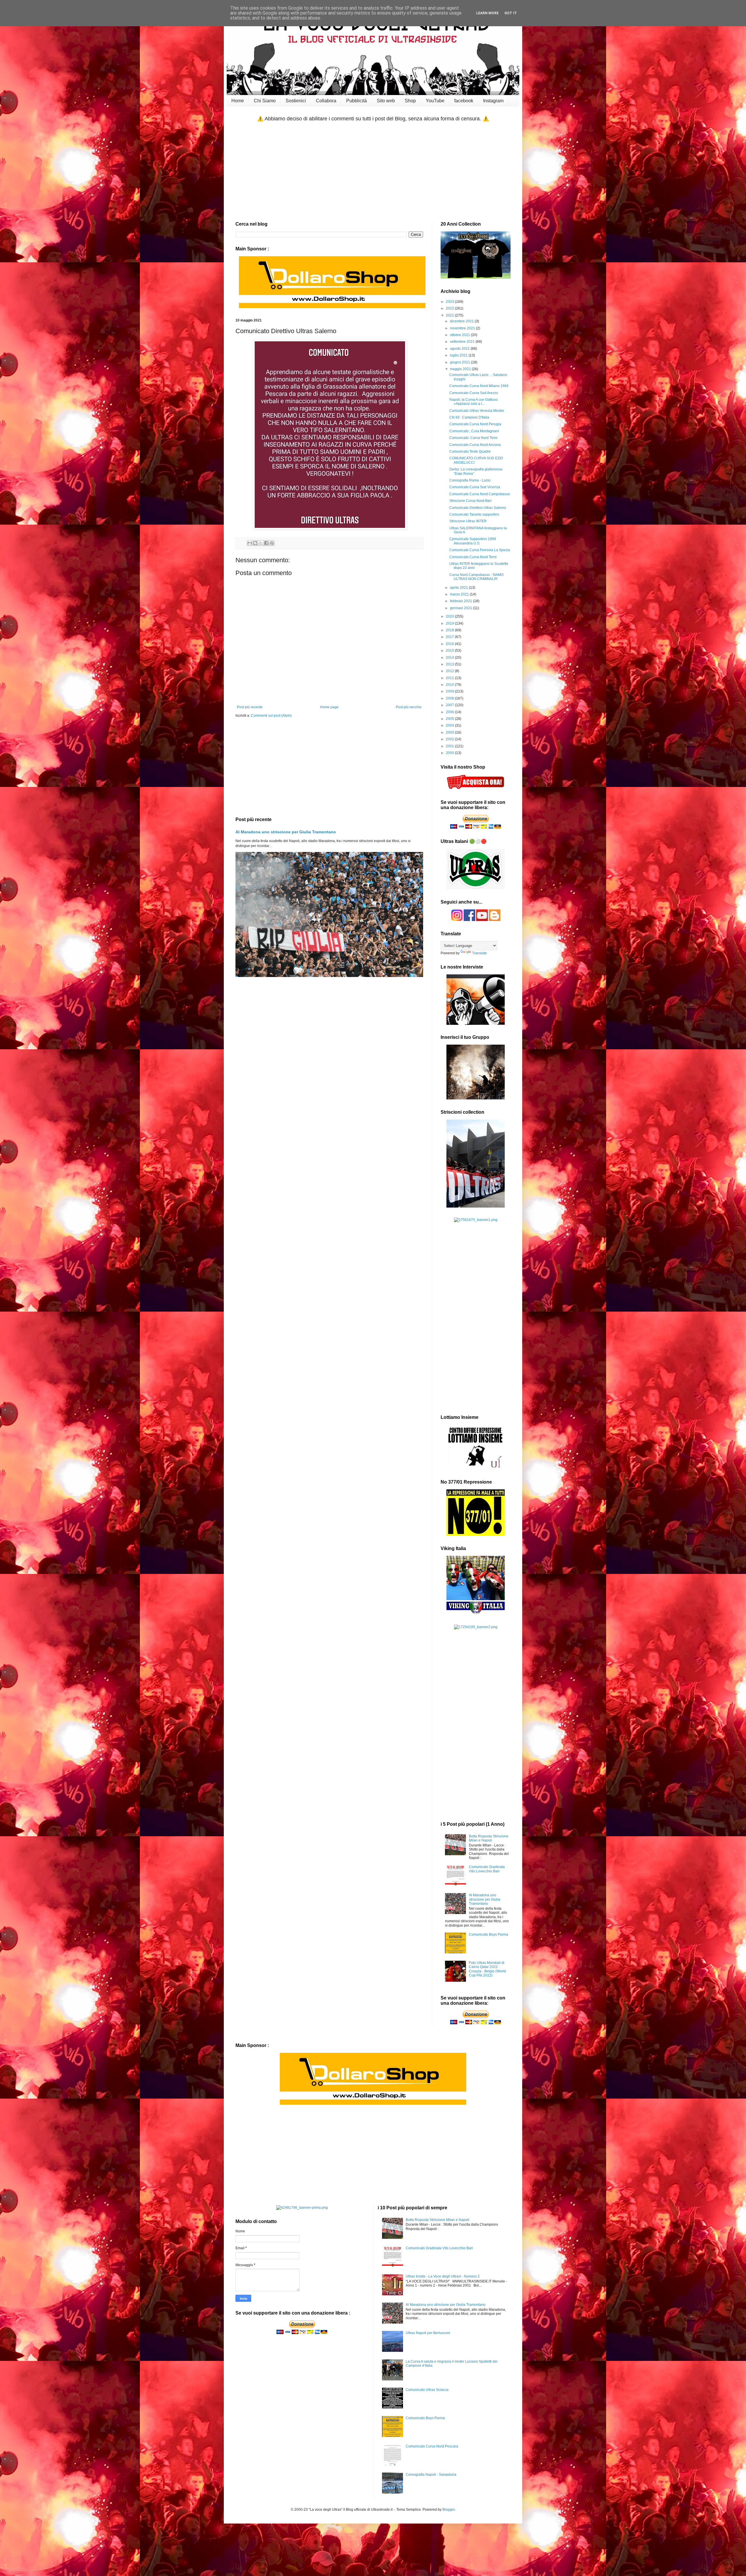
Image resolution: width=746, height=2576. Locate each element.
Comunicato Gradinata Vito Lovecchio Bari (487, 1869)
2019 (450, 623)
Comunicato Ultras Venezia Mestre (477, 411)
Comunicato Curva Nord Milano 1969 (479, 386)
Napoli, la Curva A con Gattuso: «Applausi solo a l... (474, 402)
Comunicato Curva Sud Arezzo (474, 393)
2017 (450, 637)
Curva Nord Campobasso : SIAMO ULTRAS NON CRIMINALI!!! (476, 577)
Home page (329, 707)
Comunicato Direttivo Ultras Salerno (478, 508)
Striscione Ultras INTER (468, 521)
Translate (480, 953)
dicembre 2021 (462, 321)
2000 (450, 753)
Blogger (448, 2510)
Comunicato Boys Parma (489, 1934)
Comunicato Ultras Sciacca (427, 2390)
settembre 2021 (463, 342)
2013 (450, 664)
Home (238, 101)
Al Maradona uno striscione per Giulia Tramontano (286, 832)
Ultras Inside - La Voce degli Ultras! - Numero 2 (443, 2276)
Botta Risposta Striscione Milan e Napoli (489, 1838)
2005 (450, 719)
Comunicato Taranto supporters (474, 514)
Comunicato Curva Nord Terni (473, 557)
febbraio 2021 (461, 601)
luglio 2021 (459, 355)
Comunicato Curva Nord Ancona (475, 445)
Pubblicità (357, 101)
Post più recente (250, 707)
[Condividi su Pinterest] (272, 543)
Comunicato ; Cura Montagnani (474, 431)
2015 (450, 651)
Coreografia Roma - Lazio (470, 480)
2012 (450, 671)
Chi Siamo (265, 101)
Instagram (493, 101)
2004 (450, 725)
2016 (450, 644)
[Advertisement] (373, 172)
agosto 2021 (460, 349)
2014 (450, 658)
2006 (450, 712)
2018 (450, 630)
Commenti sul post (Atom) (271, 716)
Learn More (487, 13)
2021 (450, 315)
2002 (450, 739)
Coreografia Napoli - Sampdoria (431, 2475)
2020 (450, 616)
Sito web (386, 101)
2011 (450, 678)
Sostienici (296, 101)
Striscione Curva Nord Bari (470, 501)
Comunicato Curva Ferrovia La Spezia (480, 550)
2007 (450, 705)
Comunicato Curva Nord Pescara (432, 2446)
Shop (410, 101)
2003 (450, 732)
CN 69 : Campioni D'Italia (469, 417)
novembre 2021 (463, 328)
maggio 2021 (461, 369)
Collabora (326, 101)
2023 (450, 302)
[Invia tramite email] (250, 543)
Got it (511, 13)
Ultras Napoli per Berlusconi (428, 2333)
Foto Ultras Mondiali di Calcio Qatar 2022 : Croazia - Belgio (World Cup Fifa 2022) (487, 1969)
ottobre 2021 (460, 335)
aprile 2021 (459, 588)
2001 (450, 746)
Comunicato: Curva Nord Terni (473, 438)
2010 (450, 685)
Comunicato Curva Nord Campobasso (480, 494)
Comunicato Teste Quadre (470, 451)
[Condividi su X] (261, 543)
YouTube (435, 101)
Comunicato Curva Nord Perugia (475, 424)
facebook (464, 101)
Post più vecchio (409, 707)
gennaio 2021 (461, 608)
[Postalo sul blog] (255, 543)
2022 (450, 308)
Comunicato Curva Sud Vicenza (475, 487)
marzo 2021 (460, 594)
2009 (450, 691)
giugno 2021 (460, 362)
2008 (450, 698)
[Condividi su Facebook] (266, 543)
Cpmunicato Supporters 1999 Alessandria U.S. (473, 541)
